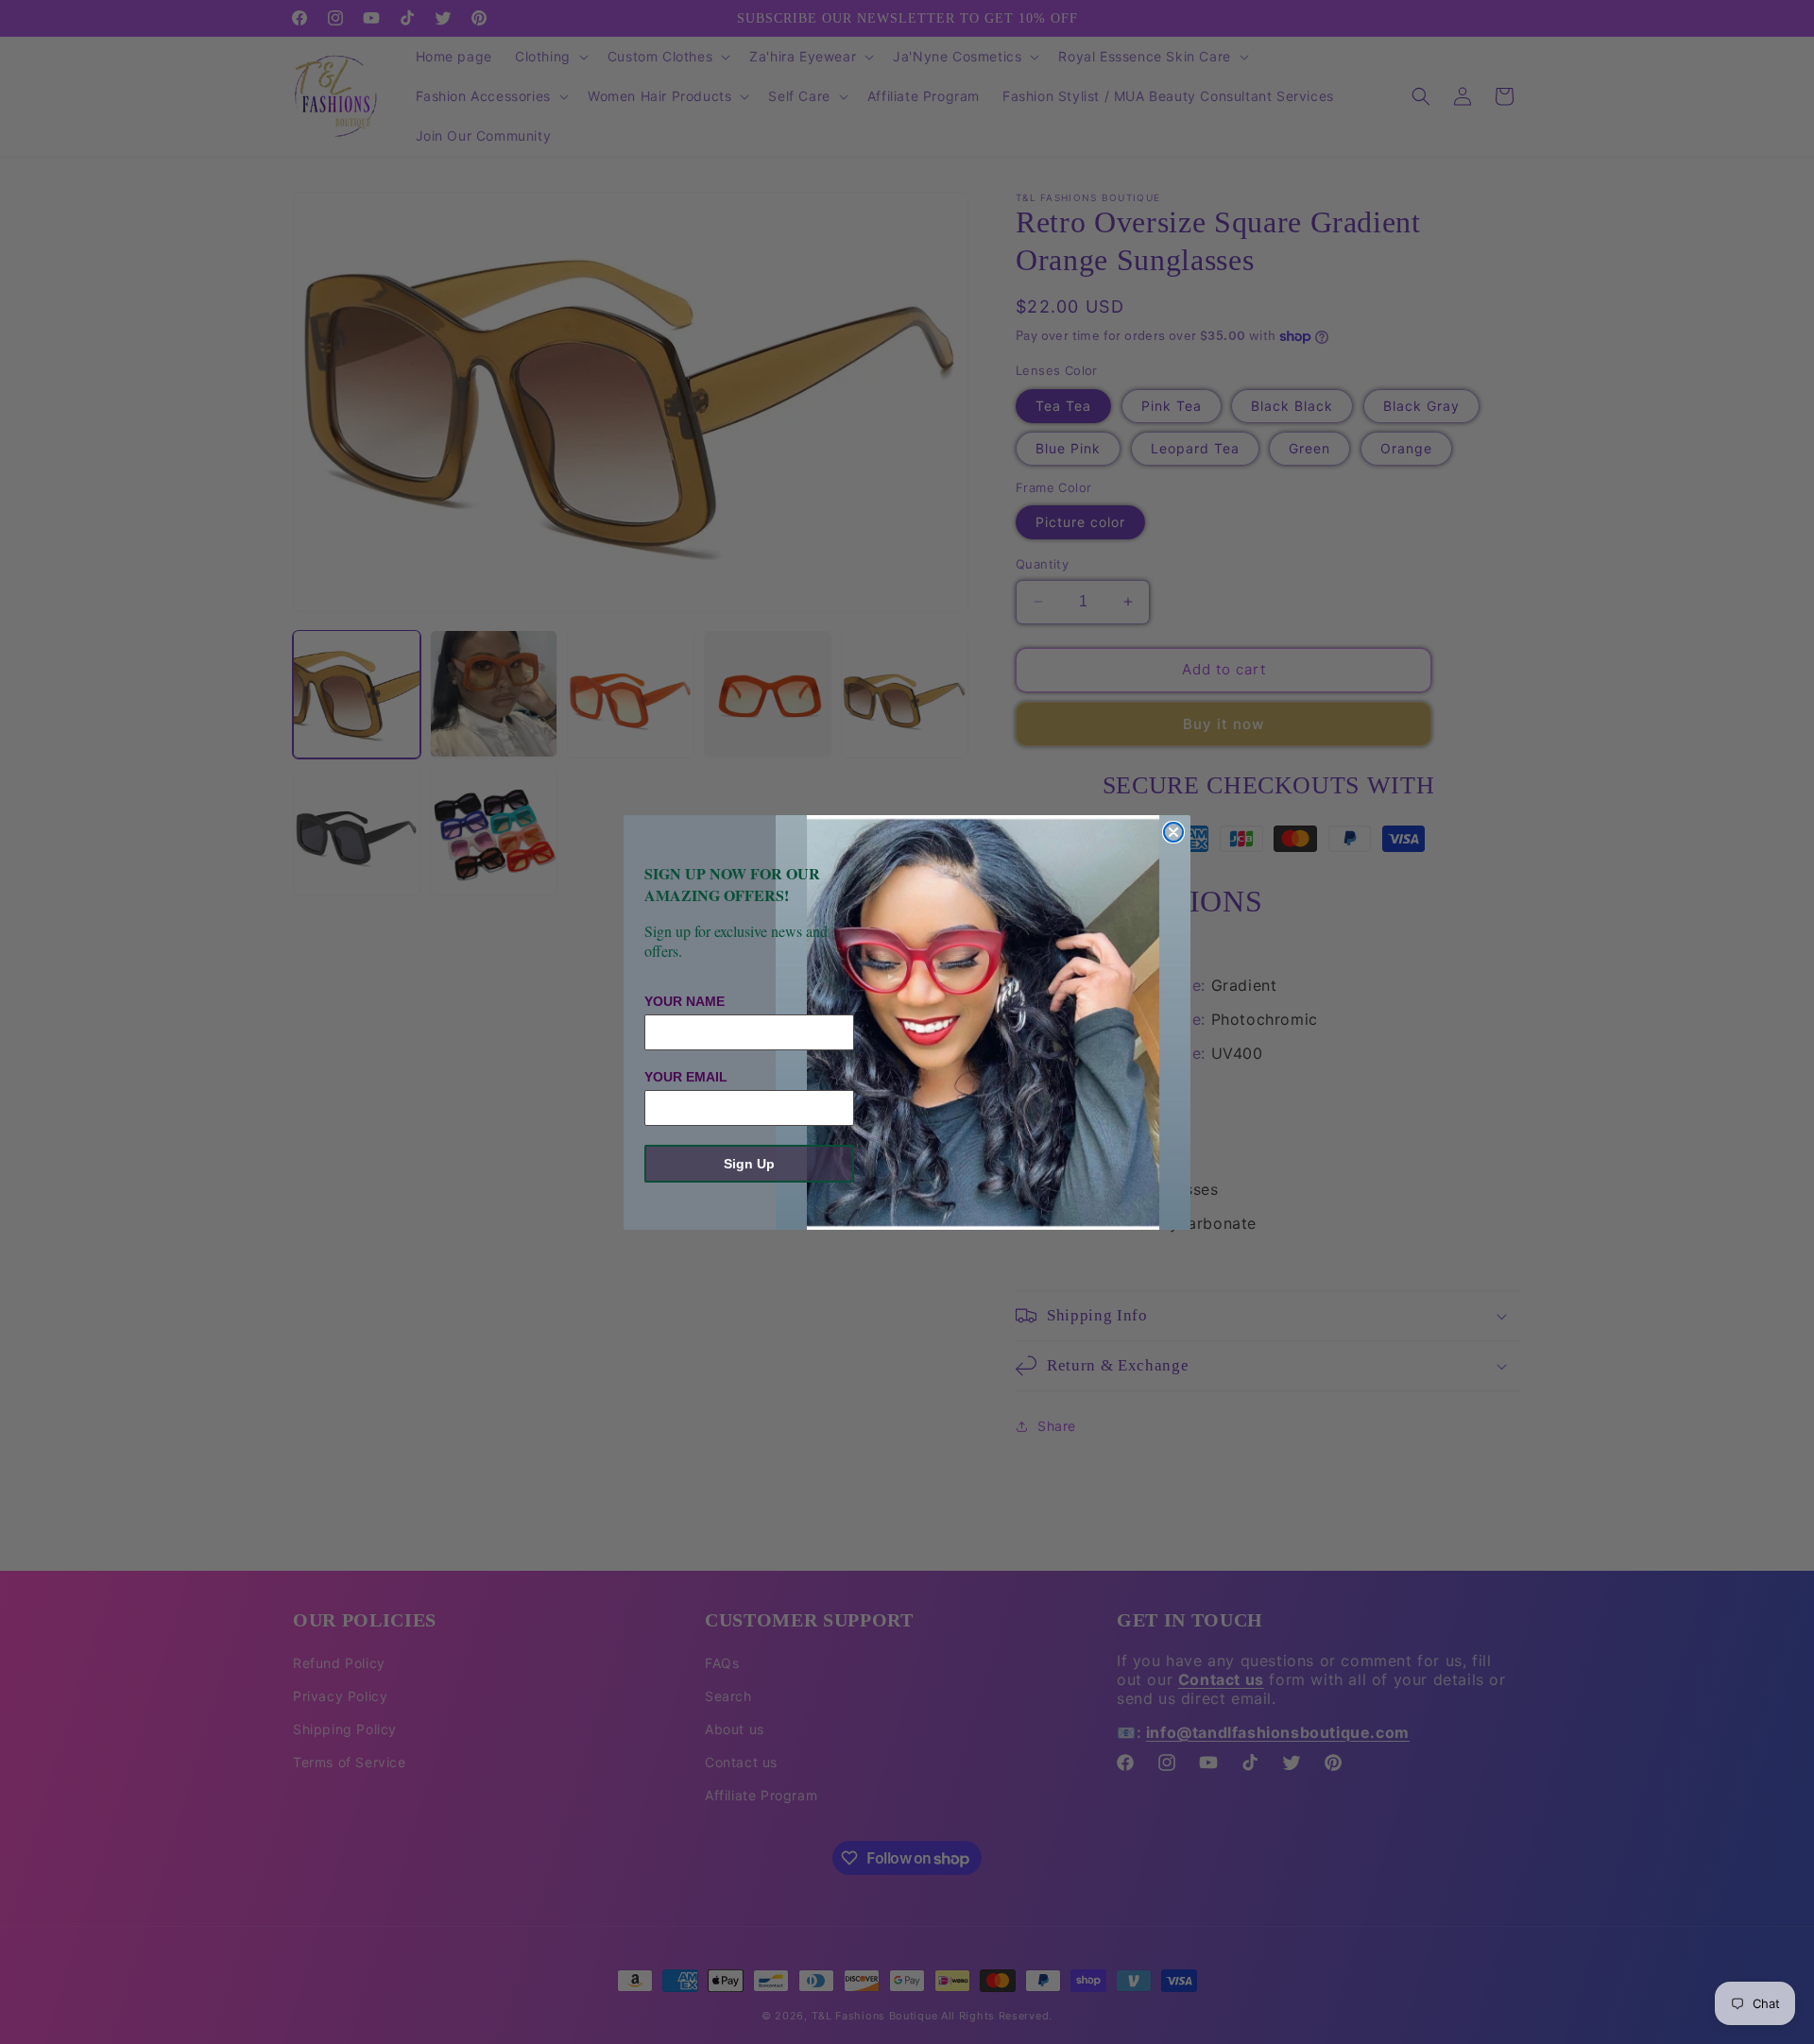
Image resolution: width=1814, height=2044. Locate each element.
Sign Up (749, 1164)
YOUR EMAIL (686, 1077)
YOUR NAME (685, 1001)
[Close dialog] (1173, 832)
